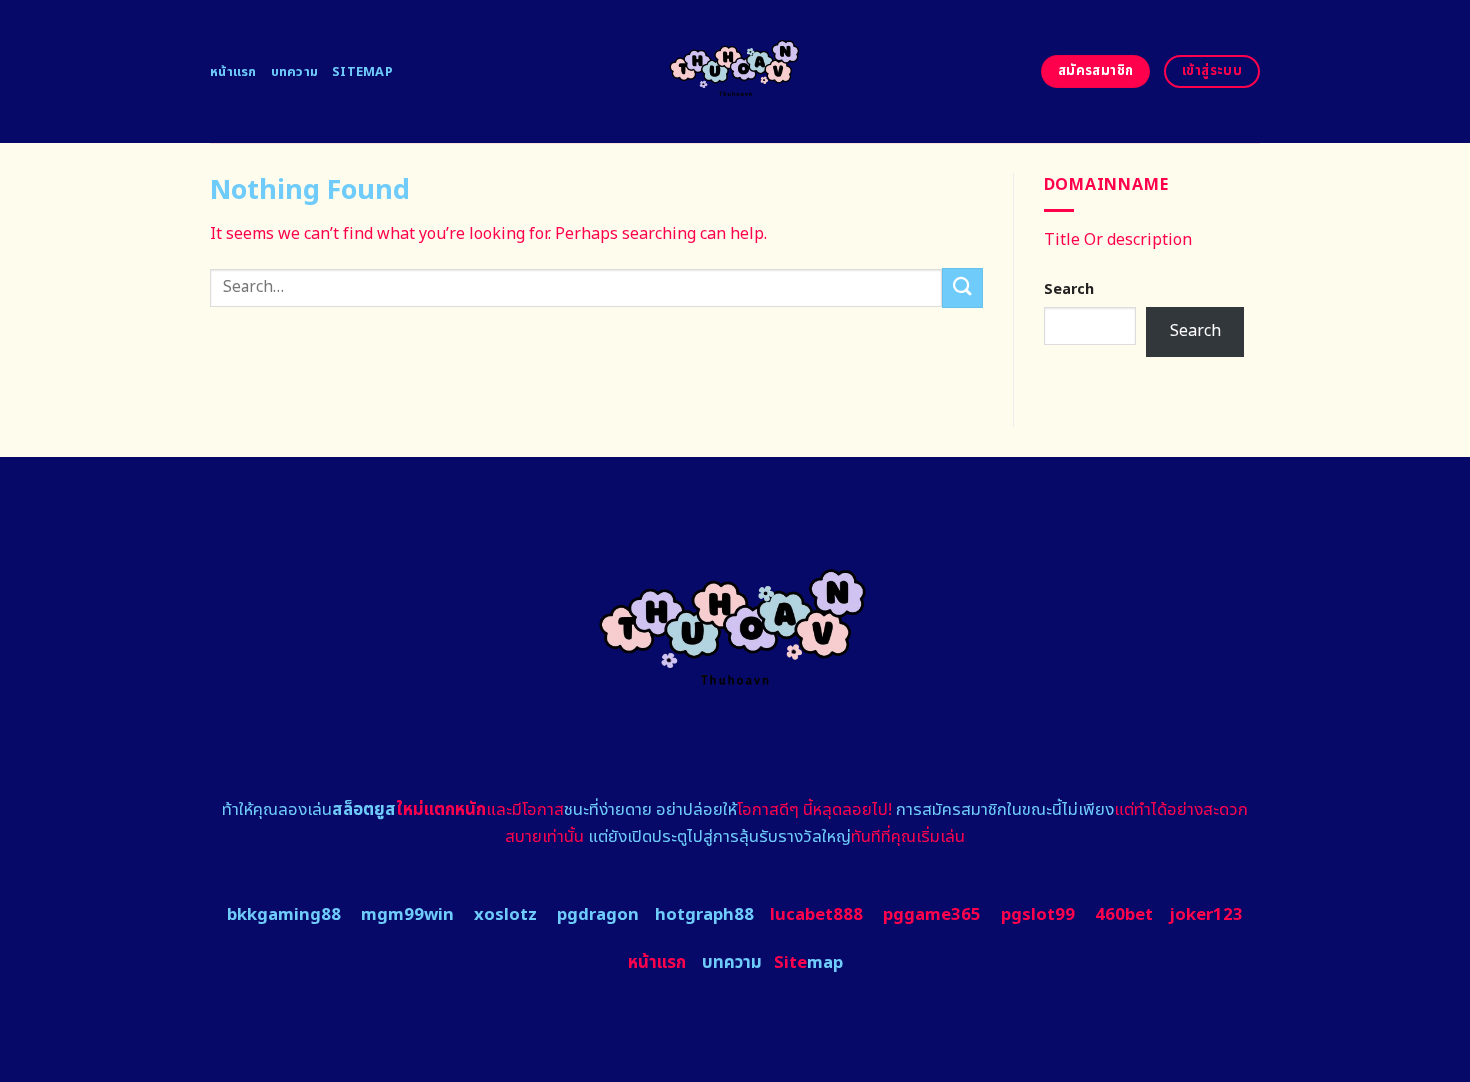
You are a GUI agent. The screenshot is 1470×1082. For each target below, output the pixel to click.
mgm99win (407, 915)
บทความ (295, 72)
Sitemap (362, 72)
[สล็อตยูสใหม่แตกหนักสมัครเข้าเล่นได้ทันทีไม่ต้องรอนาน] (735, 71)
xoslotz (505, 915)
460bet (1124, 915)
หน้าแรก (233, 72)
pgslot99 (1038, 915)
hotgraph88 (704, 915)
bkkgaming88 (284, 915)
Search (1069, 289)
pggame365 (932, 915)
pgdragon (598, 915)
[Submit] (962, 287)
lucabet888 (816, 915)
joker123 (1206, 915)
